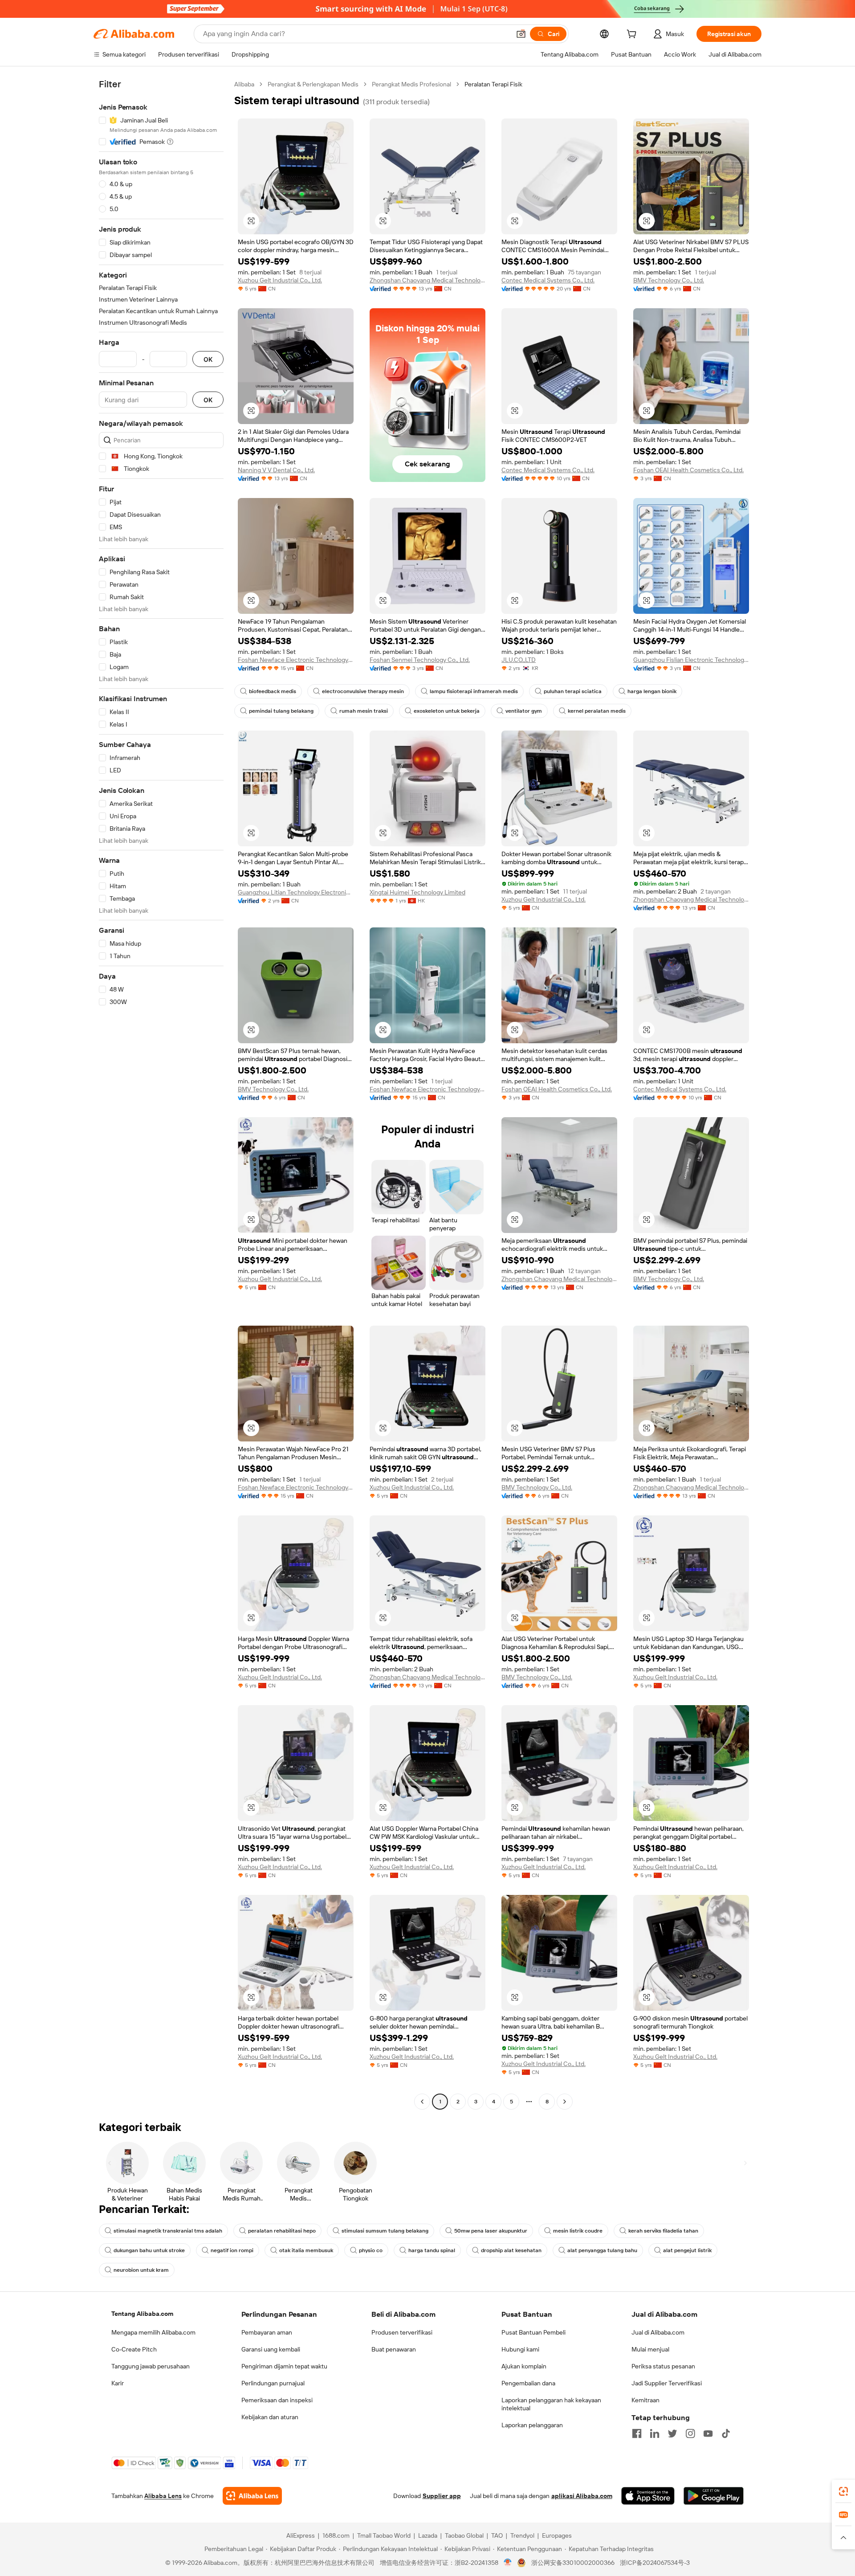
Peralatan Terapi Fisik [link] (493, 84)
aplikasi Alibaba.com (582, 2496)
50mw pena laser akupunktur (491, 2231)
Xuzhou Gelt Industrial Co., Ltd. (280, 280)
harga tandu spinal (432, 2250)
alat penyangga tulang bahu (602, 2250)
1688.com (336, 2535)
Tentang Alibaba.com (142, 2314)
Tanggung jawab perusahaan (151, 2366)
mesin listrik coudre (578, 2231)
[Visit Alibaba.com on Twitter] (672, 2433)
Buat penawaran (394, 2349)
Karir (118, 2383)
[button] (521, 34)
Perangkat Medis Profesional (411, 84)
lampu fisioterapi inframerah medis (474, 691)
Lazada (428, 2535)
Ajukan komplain (524, 2366)
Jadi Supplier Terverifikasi (667, 2383)
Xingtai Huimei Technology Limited (417, 892)
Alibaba (244, 84)
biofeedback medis (273, 691)
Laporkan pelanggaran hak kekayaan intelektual (551, 2404)
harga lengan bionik (652, 691)
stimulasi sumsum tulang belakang (385, 2231)
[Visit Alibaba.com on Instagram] (690, 2433)
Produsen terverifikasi (402, 2332)
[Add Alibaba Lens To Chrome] (252, 2496)
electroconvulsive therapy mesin (363, 691)
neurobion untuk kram (141, 2270)
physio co (371, 2250)
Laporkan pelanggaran (532, 2425)
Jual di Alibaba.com (658, 2332)
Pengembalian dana (528, 2383)
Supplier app (442, 2496)
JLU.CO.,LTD (519, 660)
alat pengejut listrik (687, 2250)
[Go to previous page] (422, 2102)
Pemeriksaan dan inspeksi (277, 2400)
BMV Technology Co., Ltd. (669, 280)
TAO (497, 2535)
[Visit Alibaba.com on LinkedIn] (655, 2433)
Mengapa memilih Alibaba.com (153, 2332)
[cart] (633, 35)
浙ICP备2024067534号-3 (655, 2563)
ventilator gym (524, 711)
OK (208, 359)
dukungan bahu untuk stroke (149, 2250)
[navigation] (161, 1094)
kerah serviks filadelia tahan (663, 2231)
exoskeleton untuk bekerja (447, 711)
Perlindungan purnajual (273, 2383)
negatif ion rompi (232, 2250)
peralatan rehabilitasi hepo (282, 2231)
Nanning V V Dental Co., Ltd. (276, 470)
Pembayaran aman (267, 2332)
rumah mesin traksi (364, 711)
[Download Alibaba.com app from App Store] (648, 2496)
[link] (843, 2491)
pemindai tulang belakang (281, 711)
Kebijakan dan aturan (270, 2417)
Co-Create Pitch (134, 2349)
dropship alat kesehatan (511, 2250)
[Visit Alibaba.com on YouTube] (708, 2433)
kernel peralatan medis (597, 711)
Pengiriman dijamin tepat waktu (284, 2366)
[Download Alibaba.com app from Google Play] (714, 2496)
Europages (557, 2535)
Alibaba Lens (163, 2496)
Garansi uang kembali (271, 2349)
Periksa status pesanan (663, 2366)
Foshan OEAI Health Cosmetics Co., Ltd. (688, 470)
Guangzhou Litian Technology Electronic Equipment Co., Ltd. (296, 892)
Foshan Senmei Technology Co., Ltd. (420, 660)
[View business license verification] (508, 2563)
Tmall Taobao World (384, 2535)
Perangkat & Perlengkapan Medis (313, 84)
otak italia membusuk (306, 2250)
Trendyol (522, 2535)
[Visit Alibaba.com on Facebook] (637, 2433)
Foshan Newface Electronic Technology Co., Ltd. (296, 660)
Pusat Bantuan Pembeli (533, 2332)
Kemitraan (645, 2400)
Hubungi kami (520, 2349)
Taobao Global (464, 2535)
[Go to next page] (565, 2102)
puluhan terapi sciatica (573, 691)
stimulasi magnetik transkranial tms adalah (168, 2231)
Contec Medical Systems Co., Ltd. (548, 280)
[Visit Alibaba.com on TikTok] (726, 2433)
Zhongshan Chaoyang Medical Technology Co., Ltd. (427, 280)
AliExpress (301, 2535)
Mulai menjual (650, 2349)
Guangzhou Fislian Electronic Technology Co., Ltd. (691, 660)
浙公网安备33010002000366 (573, 2563)
